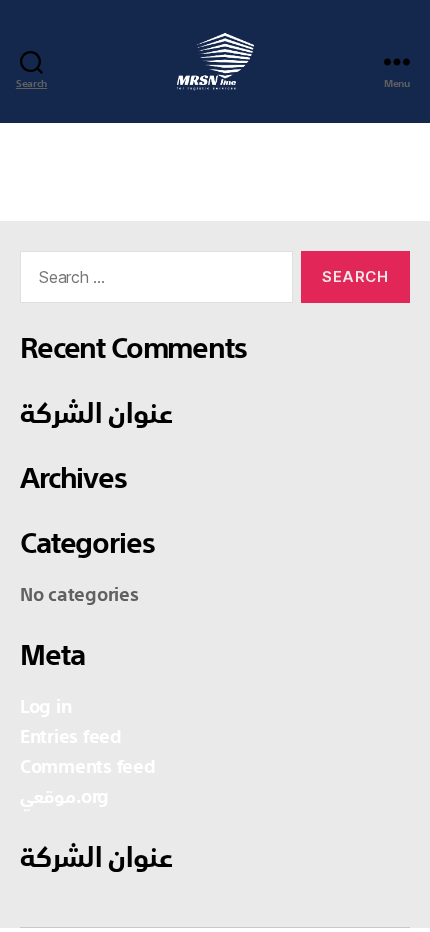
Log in (45, 708)
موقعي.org (64, 798)
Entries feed (71, 738)
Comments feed (88, 768)
